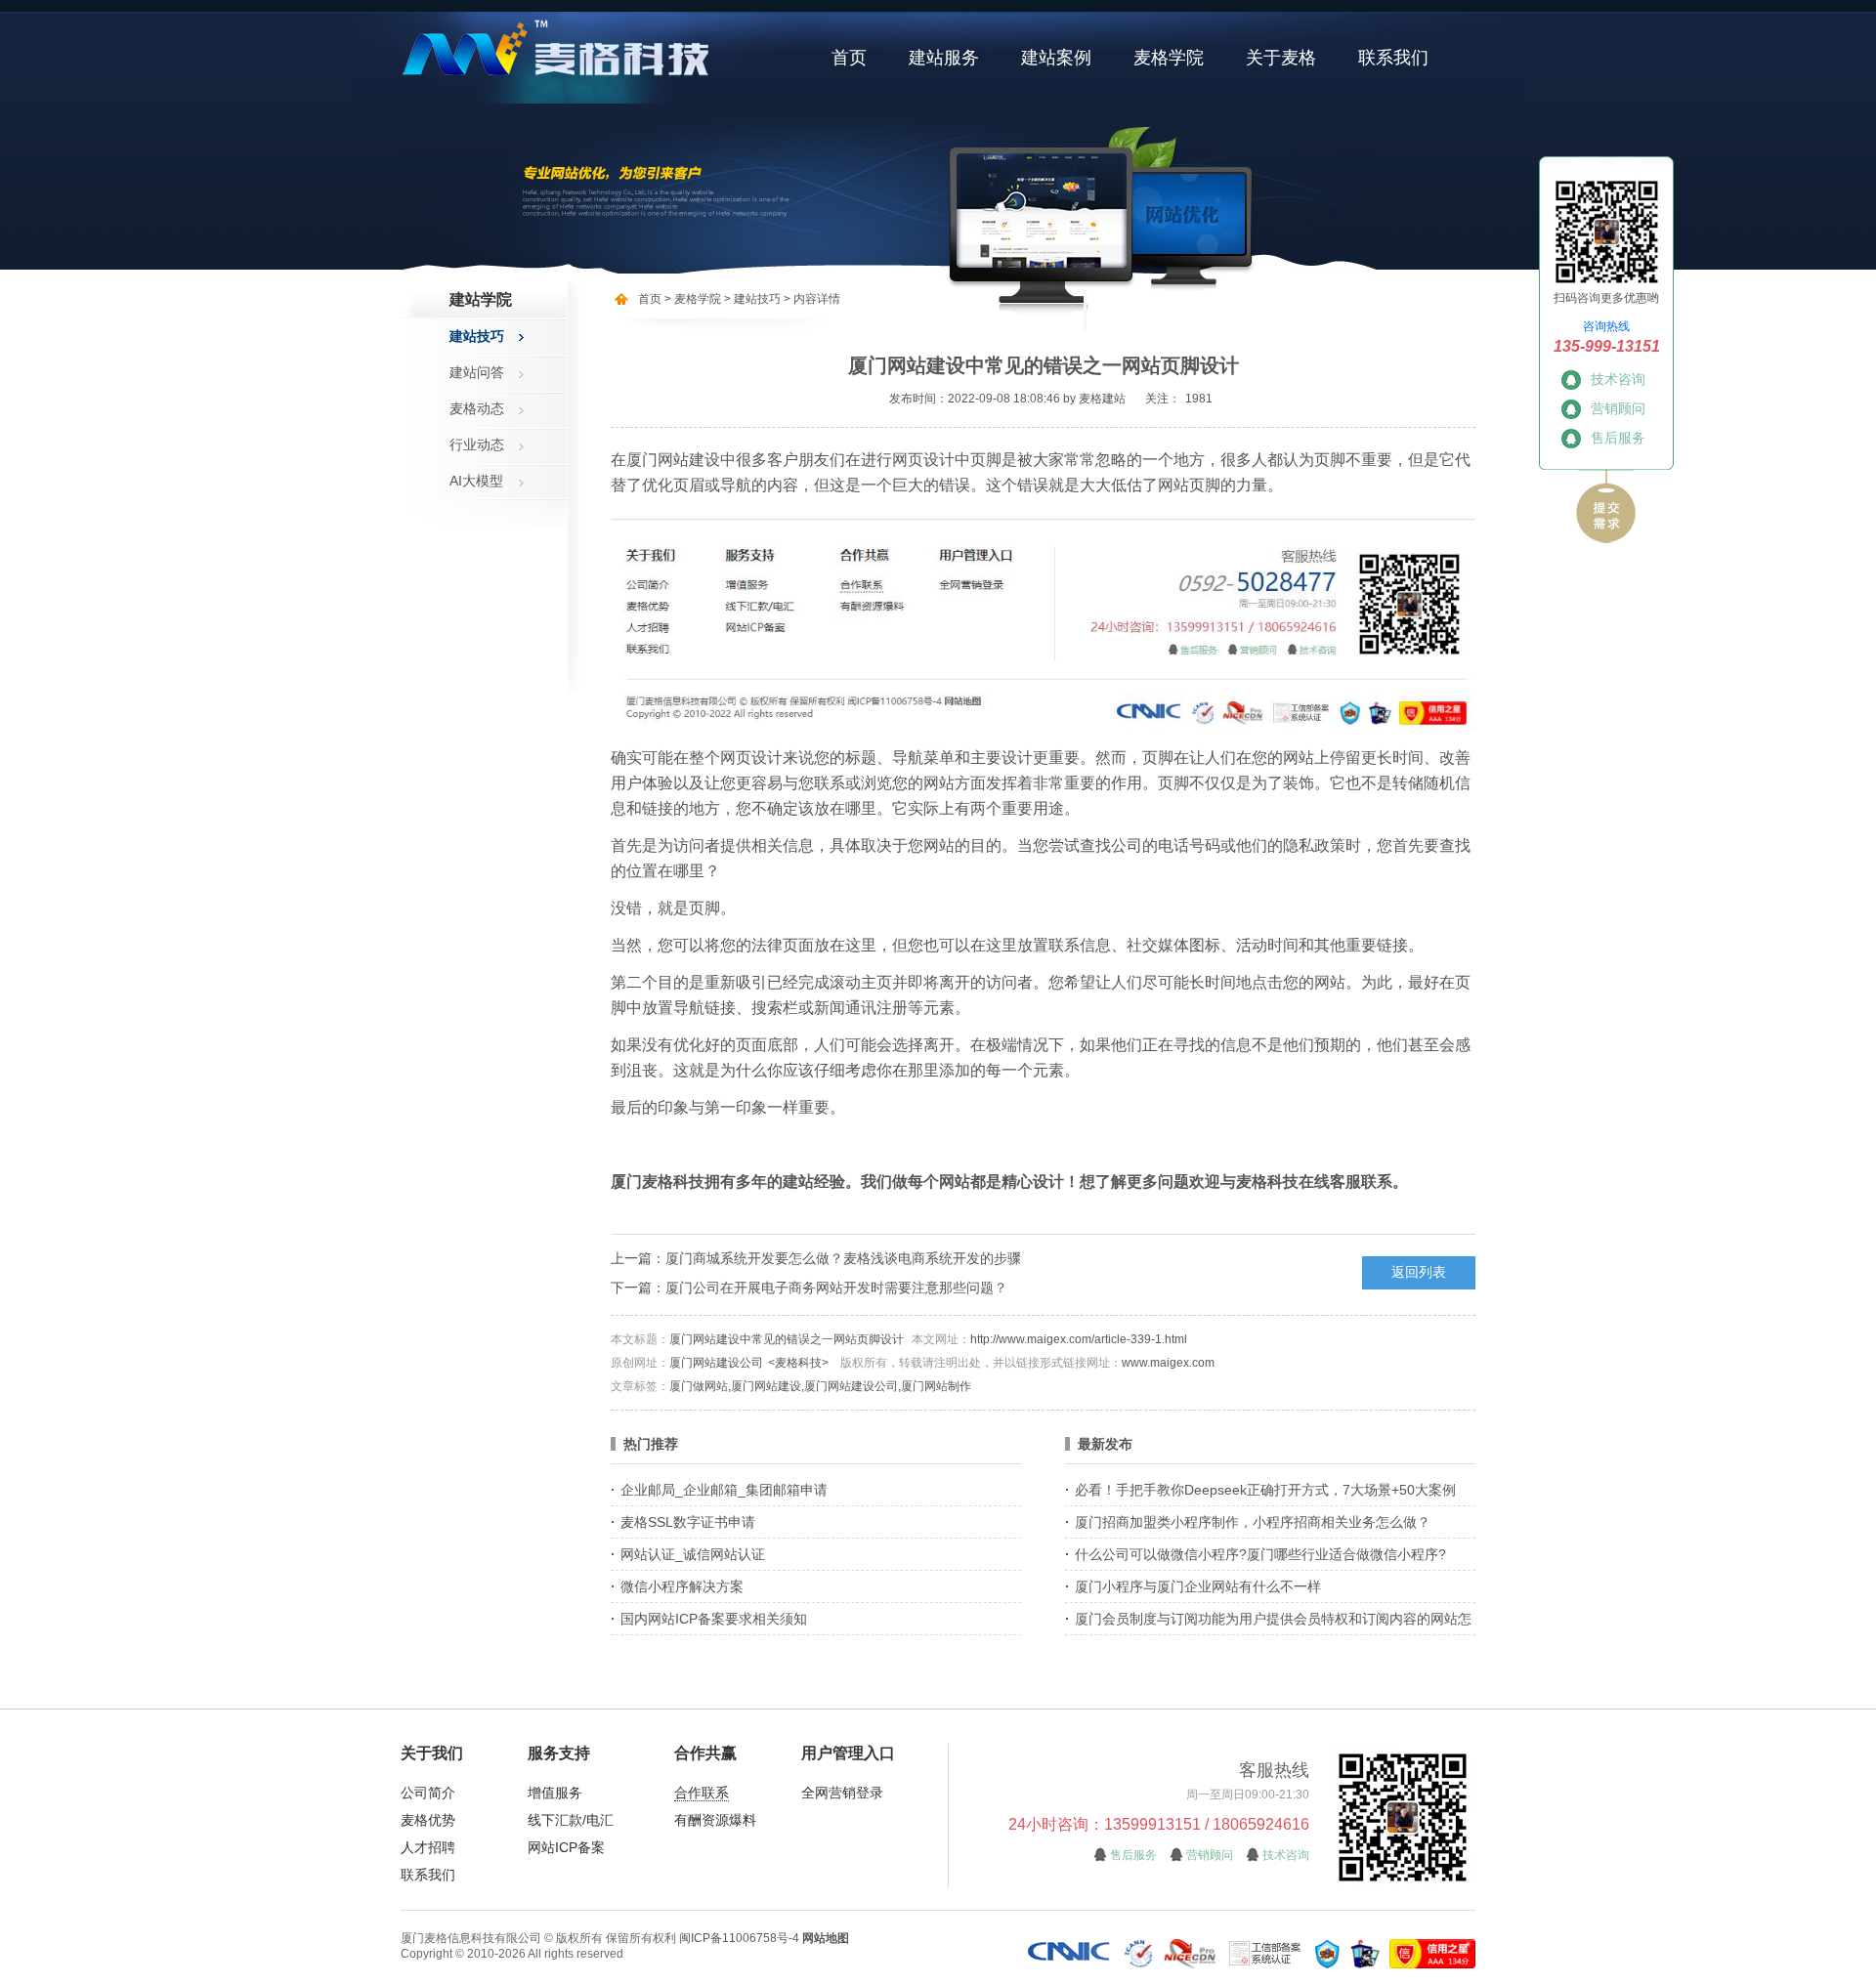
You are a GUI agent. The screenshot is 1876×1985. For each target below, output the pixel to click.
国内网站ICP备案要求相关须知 (714, 1619)
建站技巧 (477, 336)
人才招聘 (428, 1847)
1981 (1199, 399)
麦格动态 (477, 408)
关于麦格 (1281, 58)
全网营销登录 (842, 1793)
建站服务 (944, 58)
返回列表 (1419, 1272)
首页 (849, 58)
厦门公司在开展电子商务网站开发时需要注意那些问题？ (836, 1288)
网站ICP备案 (566, 1847)
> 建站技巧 (751, 299)
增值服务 (555, 1793)
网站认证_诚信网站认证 (693, 1554)
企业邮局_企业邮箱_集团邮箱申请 (724, 1490)
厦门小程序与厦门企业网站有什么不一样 (1198, 1586)
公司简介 (428, 1793)
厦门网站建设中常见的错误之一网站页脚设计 (787, 1339)
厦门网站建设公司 (716, 1363)
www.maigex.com (1168, 1363)
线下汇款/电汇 (571, 1820)
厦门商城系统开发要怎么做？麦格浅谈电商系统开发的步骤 (843, 1258)
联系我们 (1393, 58)
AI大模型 (476, 481)
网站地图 (826, 1938)
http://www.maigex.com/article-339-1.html (1079, 1339)
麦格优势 (428, 1820)
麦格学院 (1169, 58)
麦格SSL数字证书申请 (688, 1522)
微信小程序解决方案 (682, 1586)
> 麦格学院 (693, 299)
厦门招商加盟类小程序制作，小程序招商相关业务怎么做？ (1253, 1522)
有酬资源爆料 (715, 1820)
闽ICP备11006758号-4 (739, 1938)
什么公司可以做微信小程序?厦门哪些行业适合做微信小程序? (1260, 1554)
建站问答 (477, 372)
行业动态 (477, 444)
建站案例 (1056, 58)
